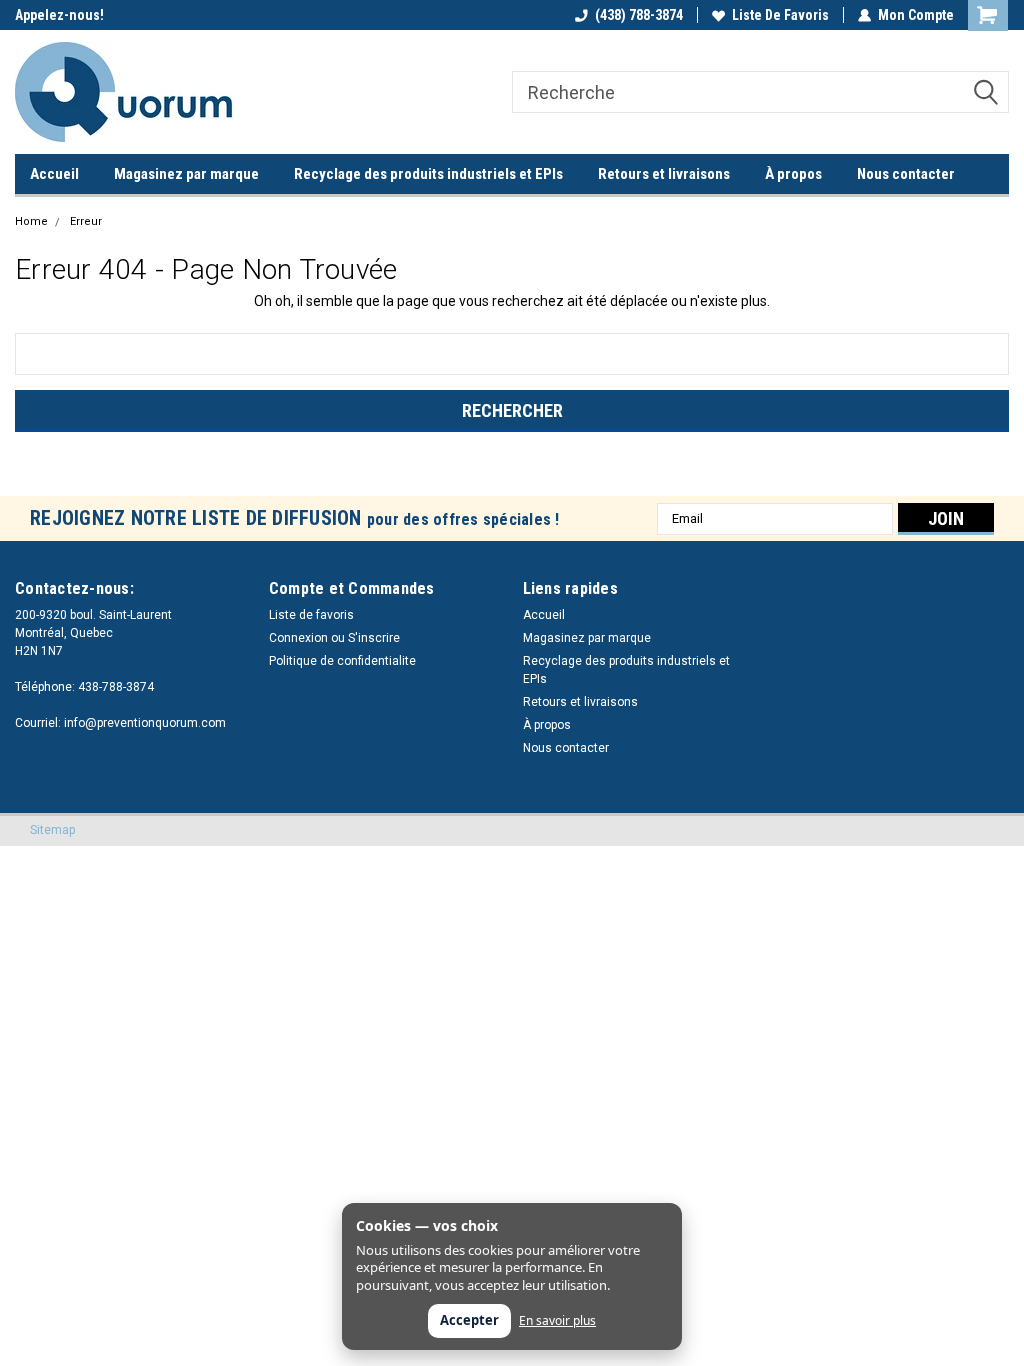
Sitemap (52, 830)
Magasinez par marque (186, 174)
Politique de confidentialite (342, 661)
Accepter (469, 1320)
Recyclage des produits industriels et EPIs (428, 174)
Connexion (298, 638)
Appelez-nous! (59, 15)
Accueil (54, 174)
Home (31, 221)
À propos (793, 174)
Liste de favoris (780, 15)
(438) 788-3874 (639, 15)
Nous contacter (906, 174)
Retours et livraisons (664, 174)
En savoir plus (557, 1321)
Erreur (86, 221)
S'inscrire (374, 638)
